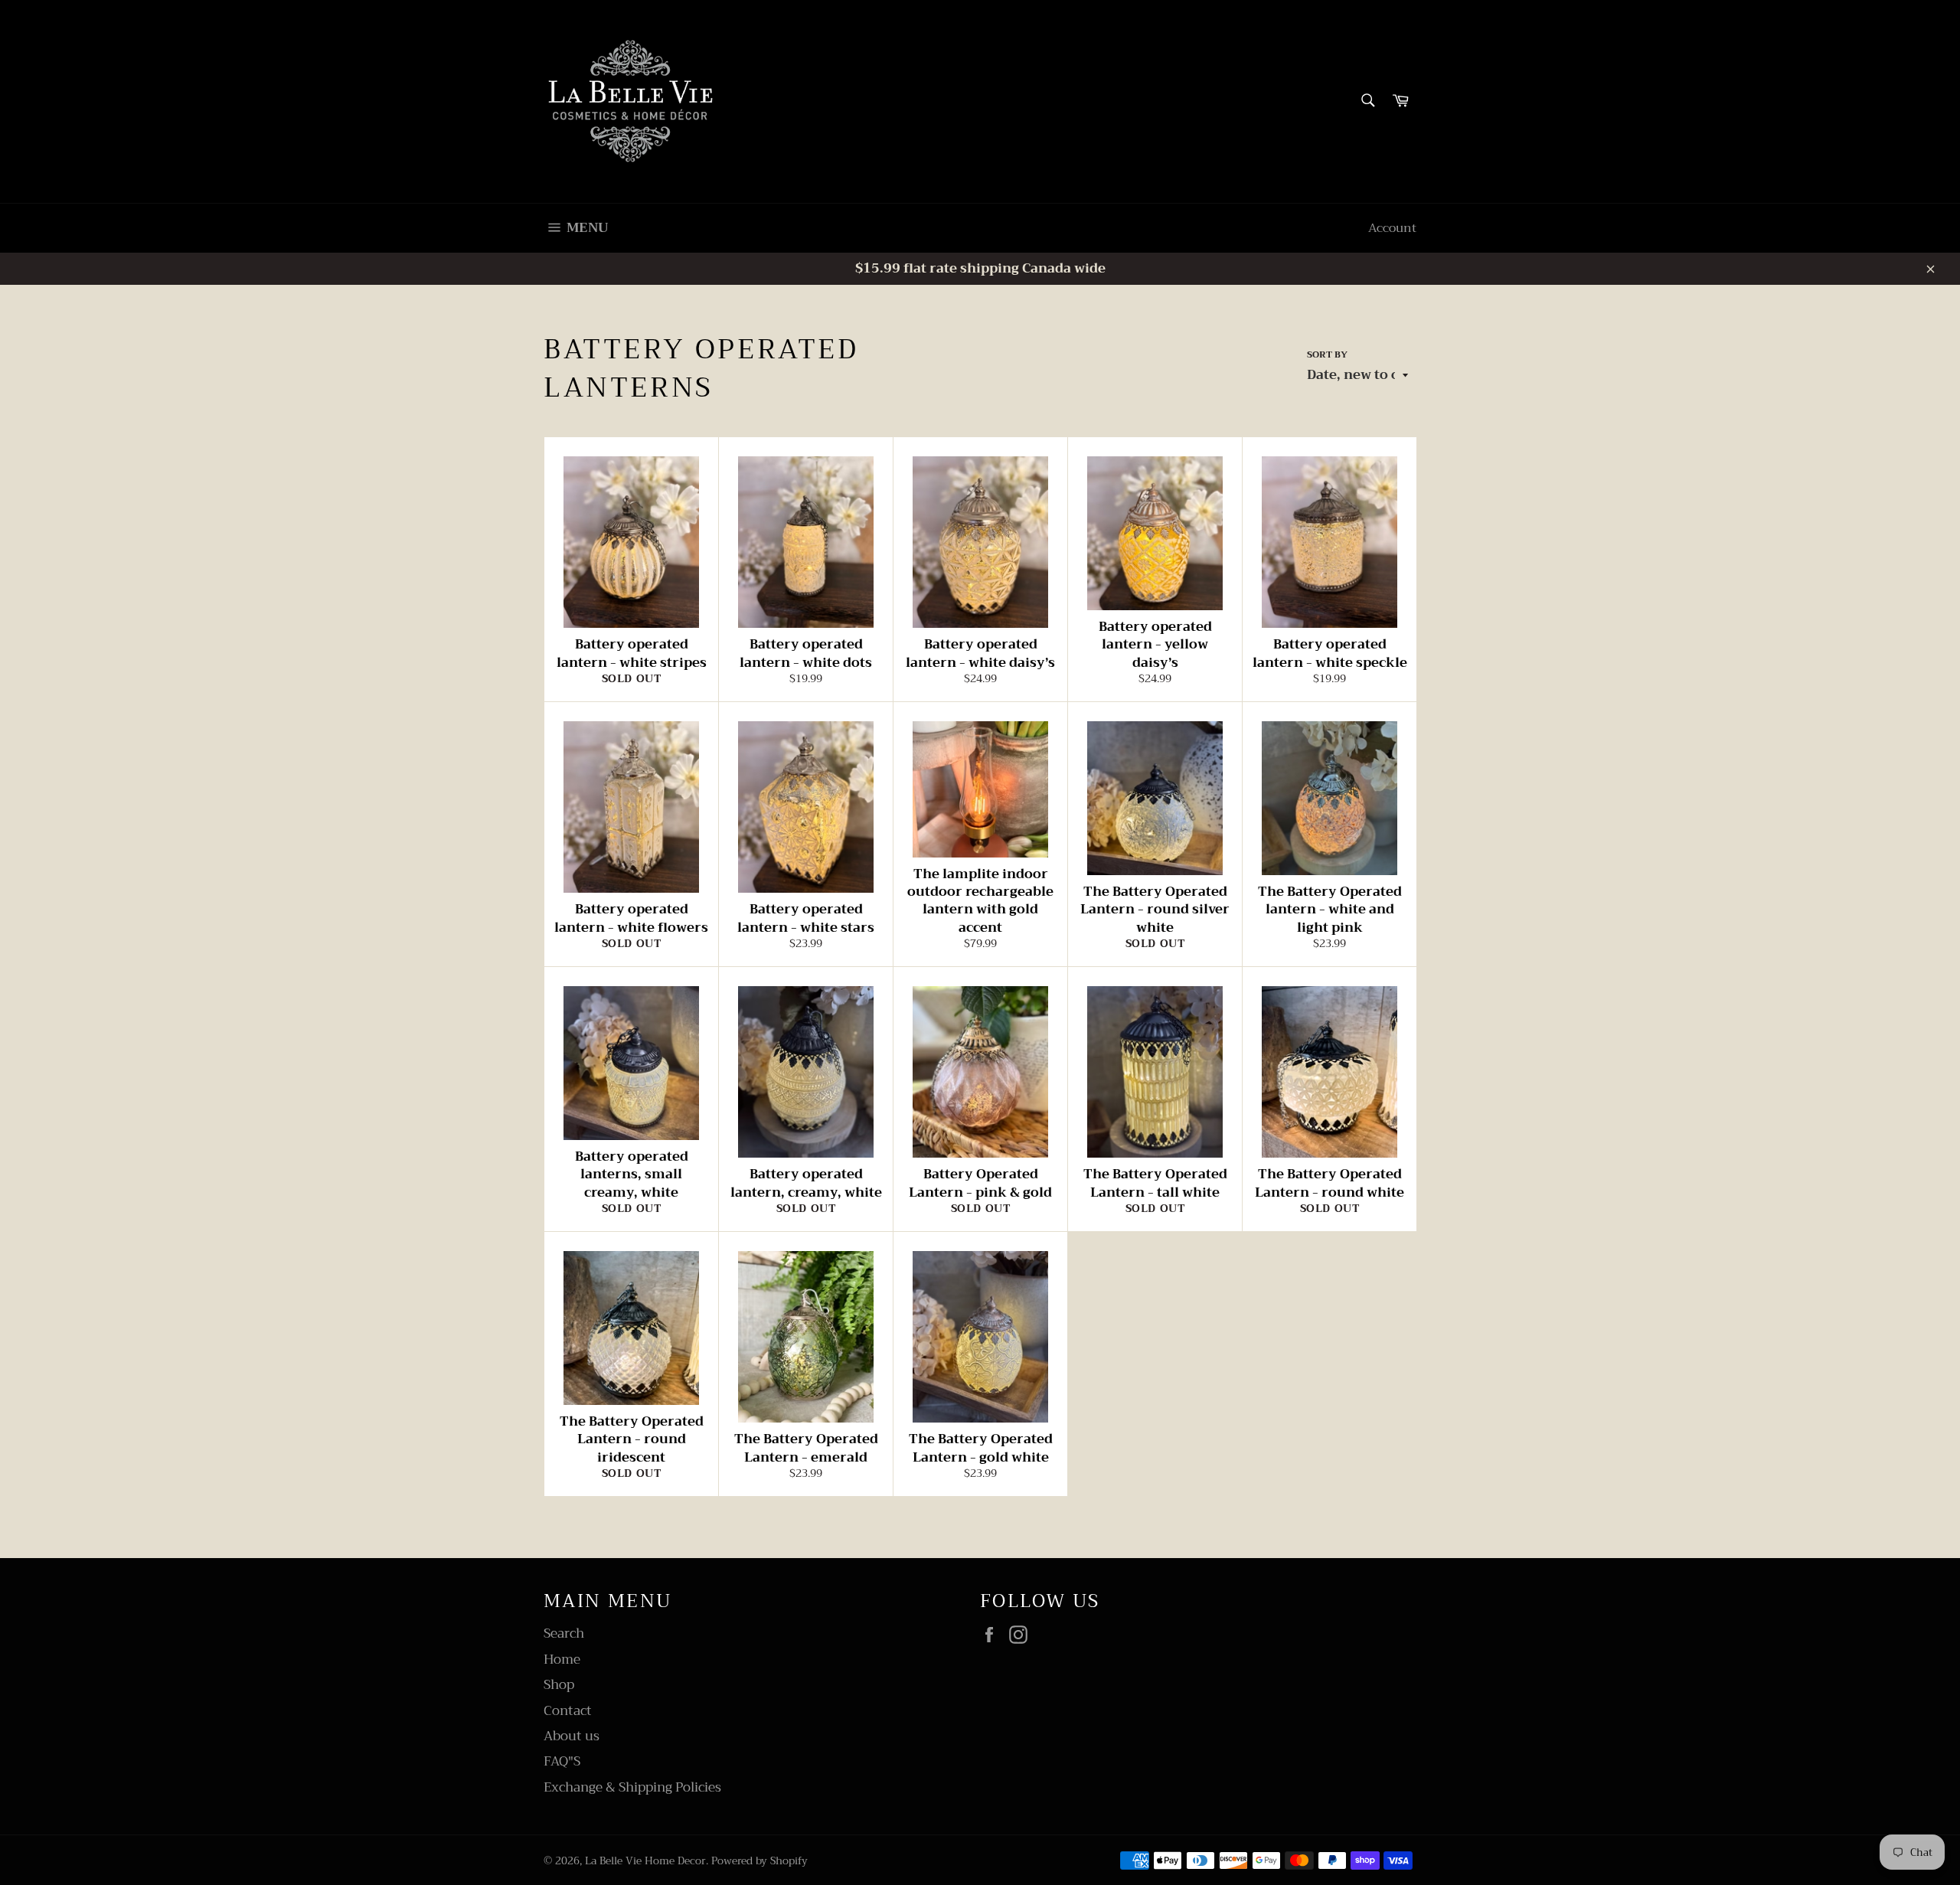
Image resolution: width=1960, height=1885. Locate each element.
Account (1392, 228)
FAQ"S (562, 1761)
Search (564, 1633)
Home (562, 1660)
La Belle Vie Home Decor (645, 1861)
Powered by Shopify (759, 1861)
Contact (568, 1711)
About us (572, 1736)
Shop (559, 1685)
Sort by (1327, 355)
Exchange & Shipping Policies (632, 1787)
